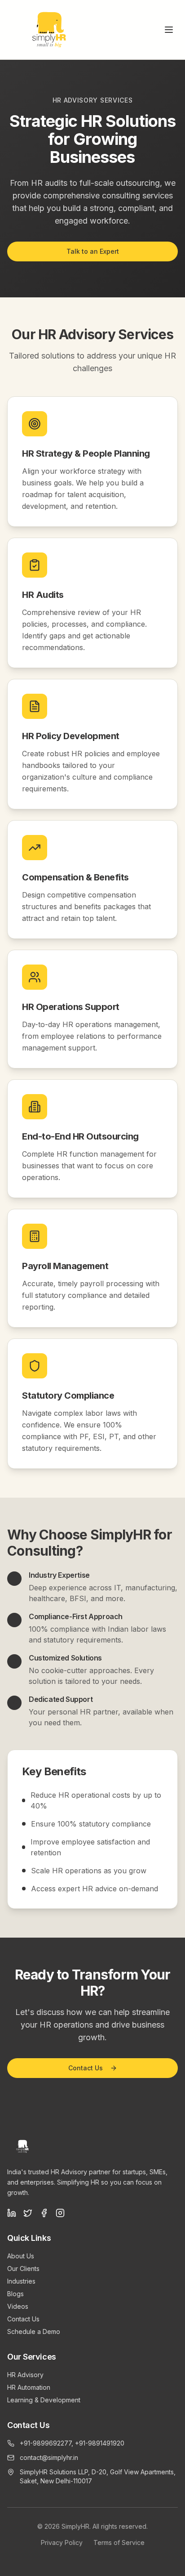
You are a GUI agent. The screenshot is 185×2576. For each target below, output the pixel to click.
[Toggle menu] (169, 30)
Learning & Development (44, 2400)
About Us (21, 2256)
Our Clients (23, 2269)
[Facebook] (44, 2213)
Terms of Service (119, 2542)
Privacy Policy (62, 2542)
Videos (18, 2306)
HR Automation (29, 2387)
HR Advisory (25, 2375)
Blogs (15, 2294)
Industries (21, 2281)
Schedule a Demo (34, 2331)
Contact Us (86, 2068)
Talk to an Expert (93, 251)
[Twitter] (28, 2213)
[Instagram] (60, 2213)
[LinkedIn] (12, 2213)
